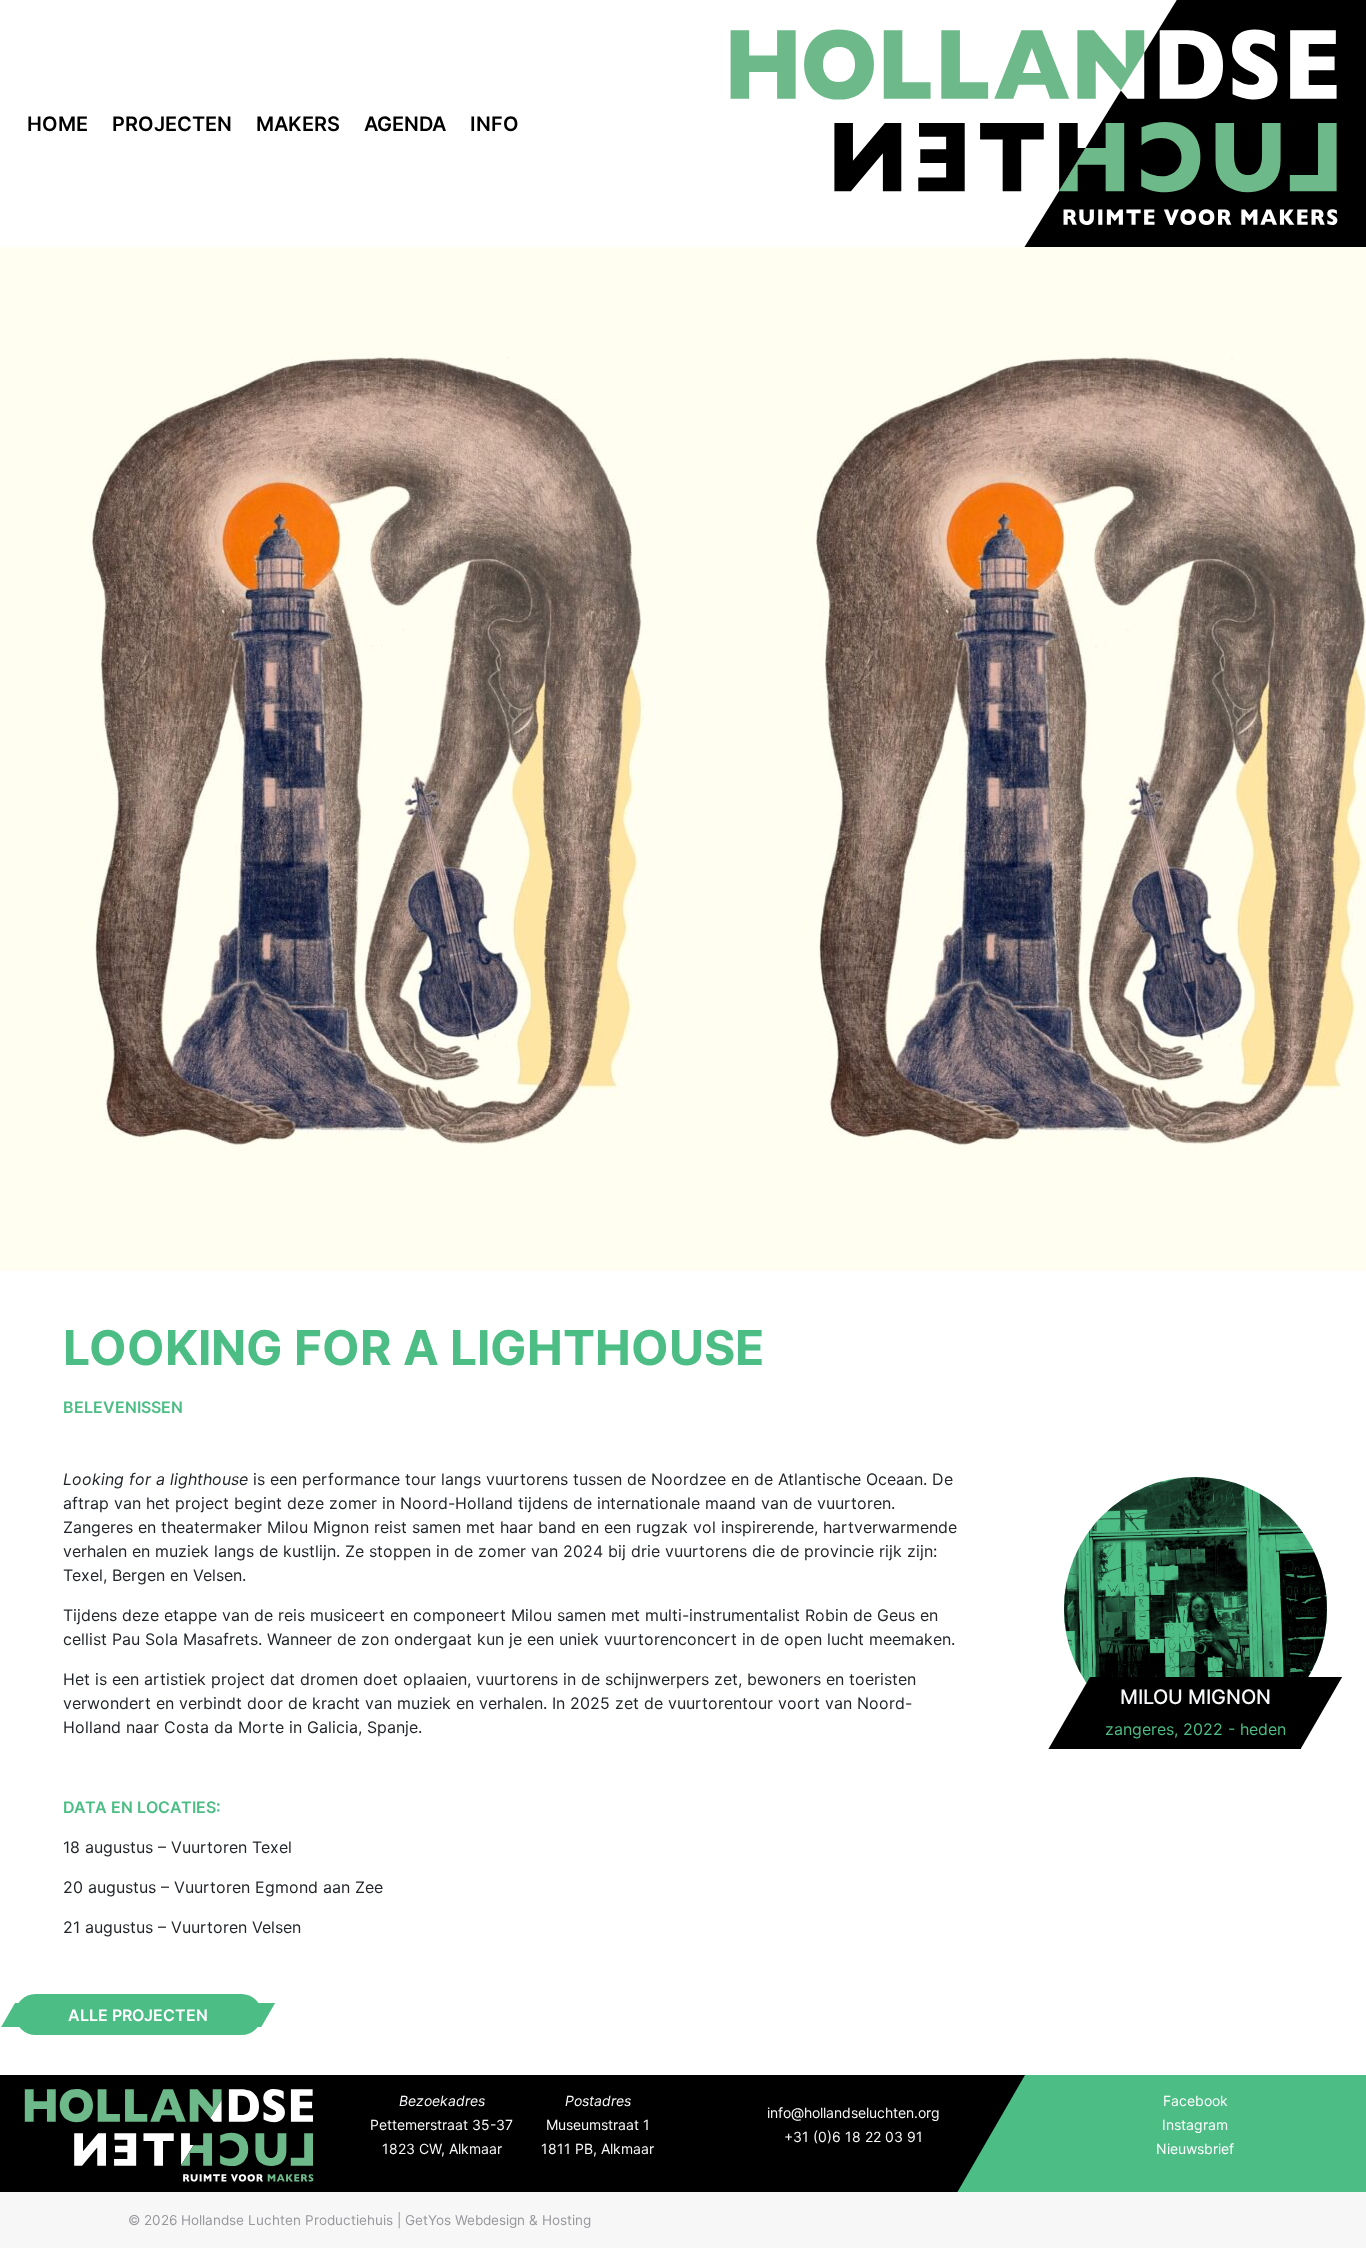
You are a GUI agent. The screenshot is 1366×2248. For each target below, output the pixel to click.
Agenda (405, 124)
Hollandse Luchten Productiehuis (287, 2220)
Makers (298, 124)
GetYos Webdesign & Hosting (498, 2220)
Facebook (1195, 2100)
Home (57, 124)
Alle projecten (138, 2015)
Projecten (172, 124)
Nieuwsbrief (1195, 2148)
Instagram (1195, 2124)
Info (494, 124)
